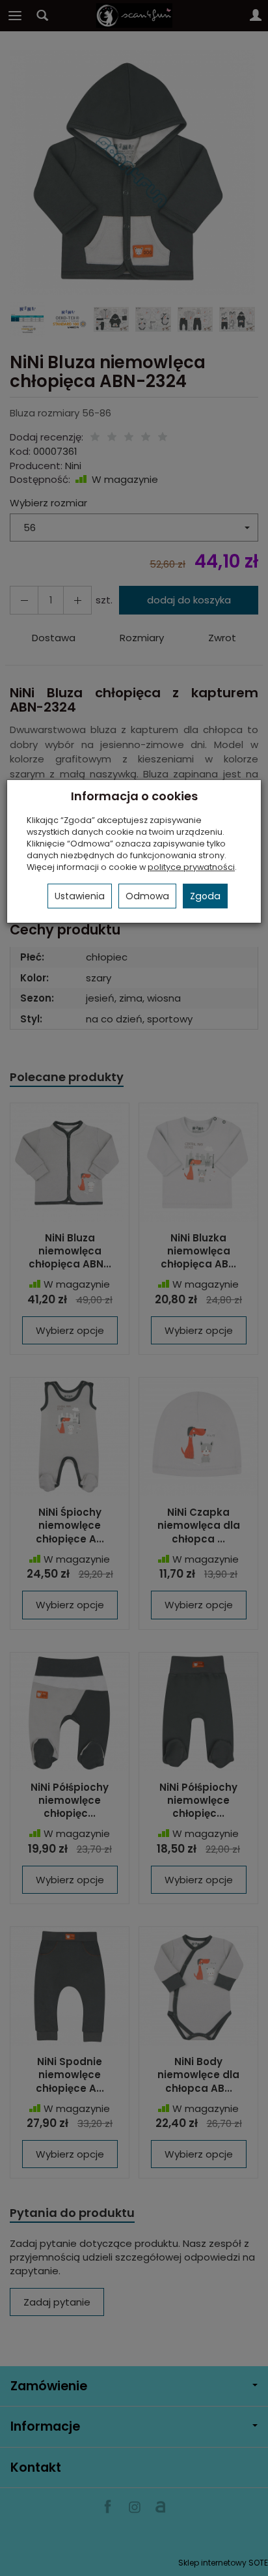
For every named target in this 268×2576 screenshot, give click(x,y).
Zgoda (205, 896)
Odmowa (147, 896)
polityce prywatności (191, 867)
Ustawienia (80, 896)
